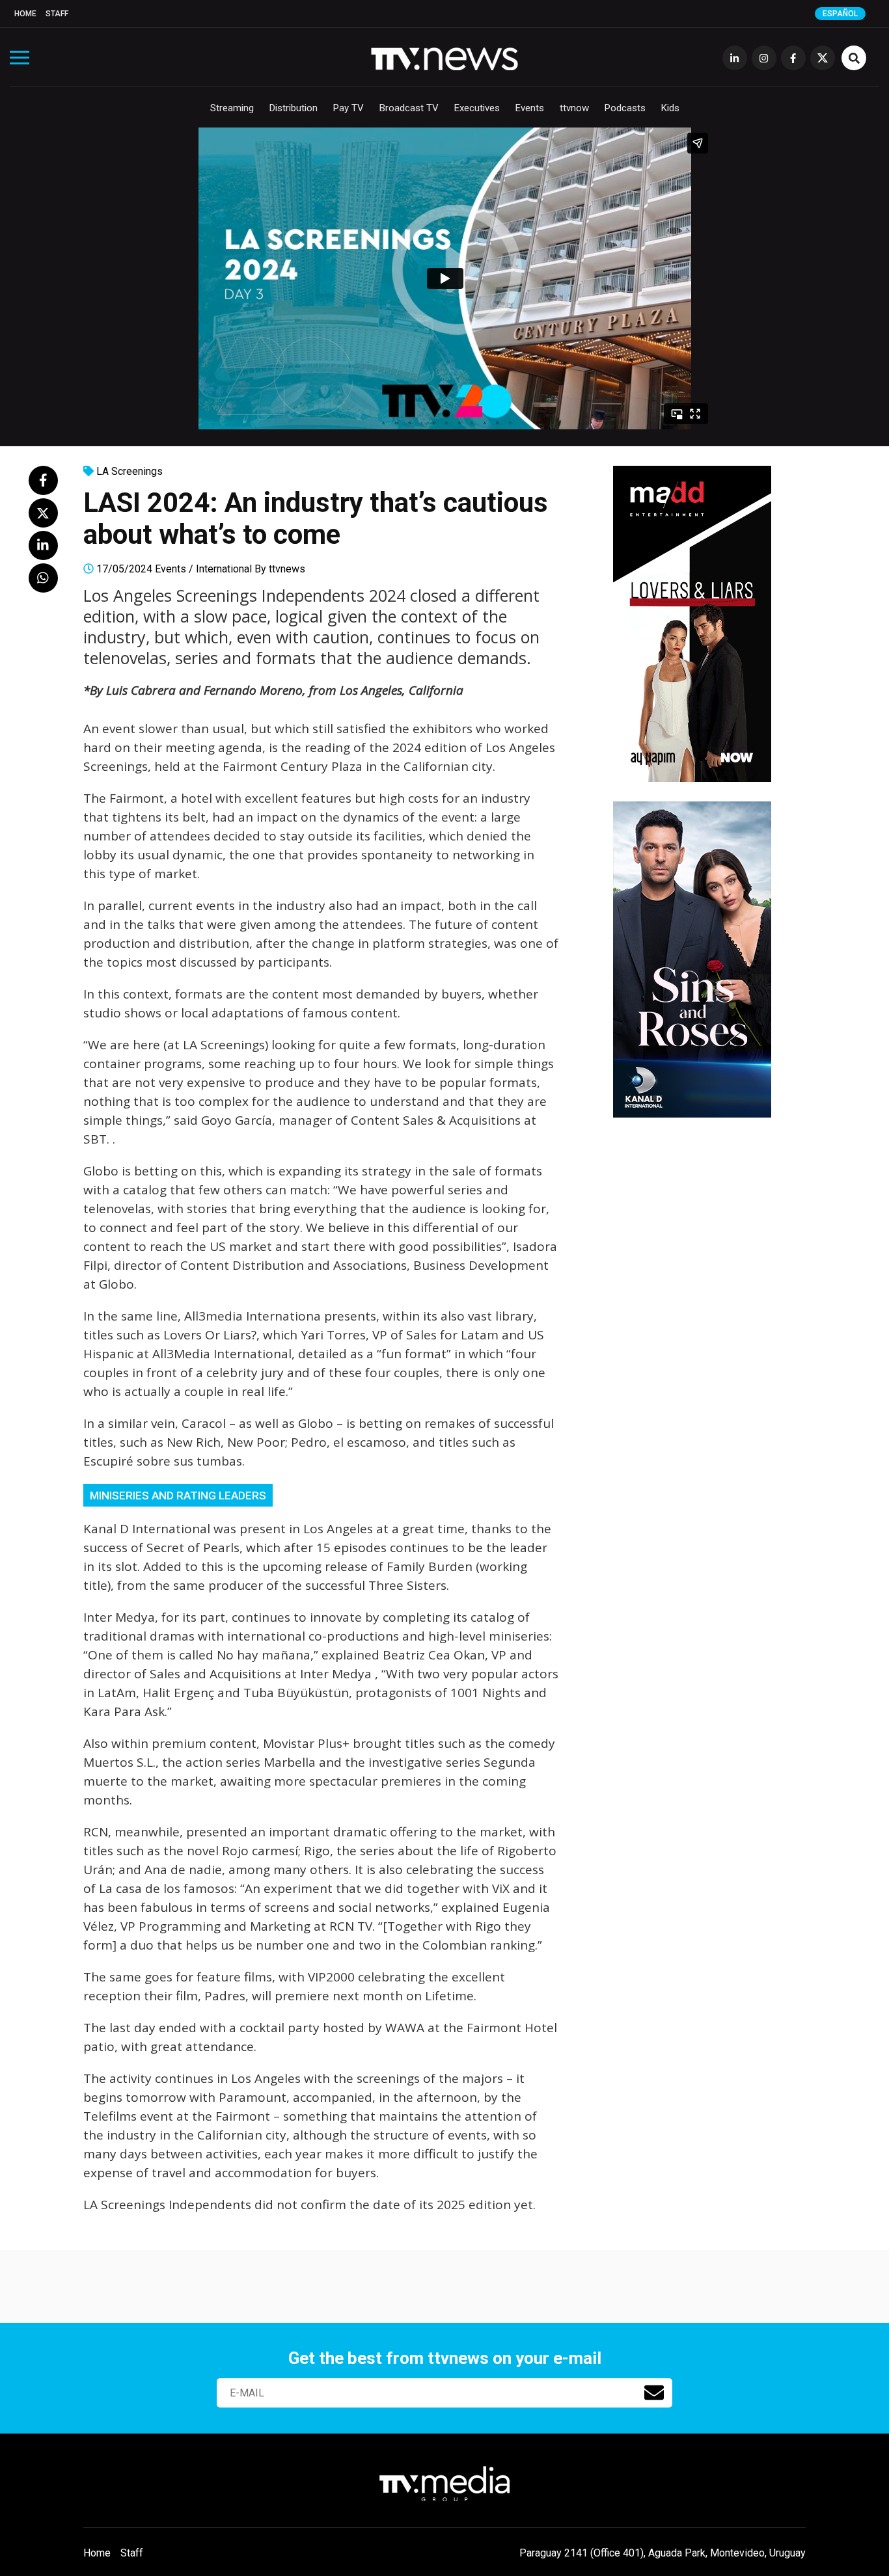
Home (25, 14)
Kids (670, 108)
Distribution (294, 108)
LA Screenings (130, 471)
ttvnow (574, 108)
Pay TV (349, 108)
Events (530, 108)
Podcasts (625, 108)
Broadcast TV (409, 108)
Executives (477, 108)
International (224, 569)
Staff (57, 14)
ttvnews (287, 569)
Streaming (232, 108)
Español (840, 14)
